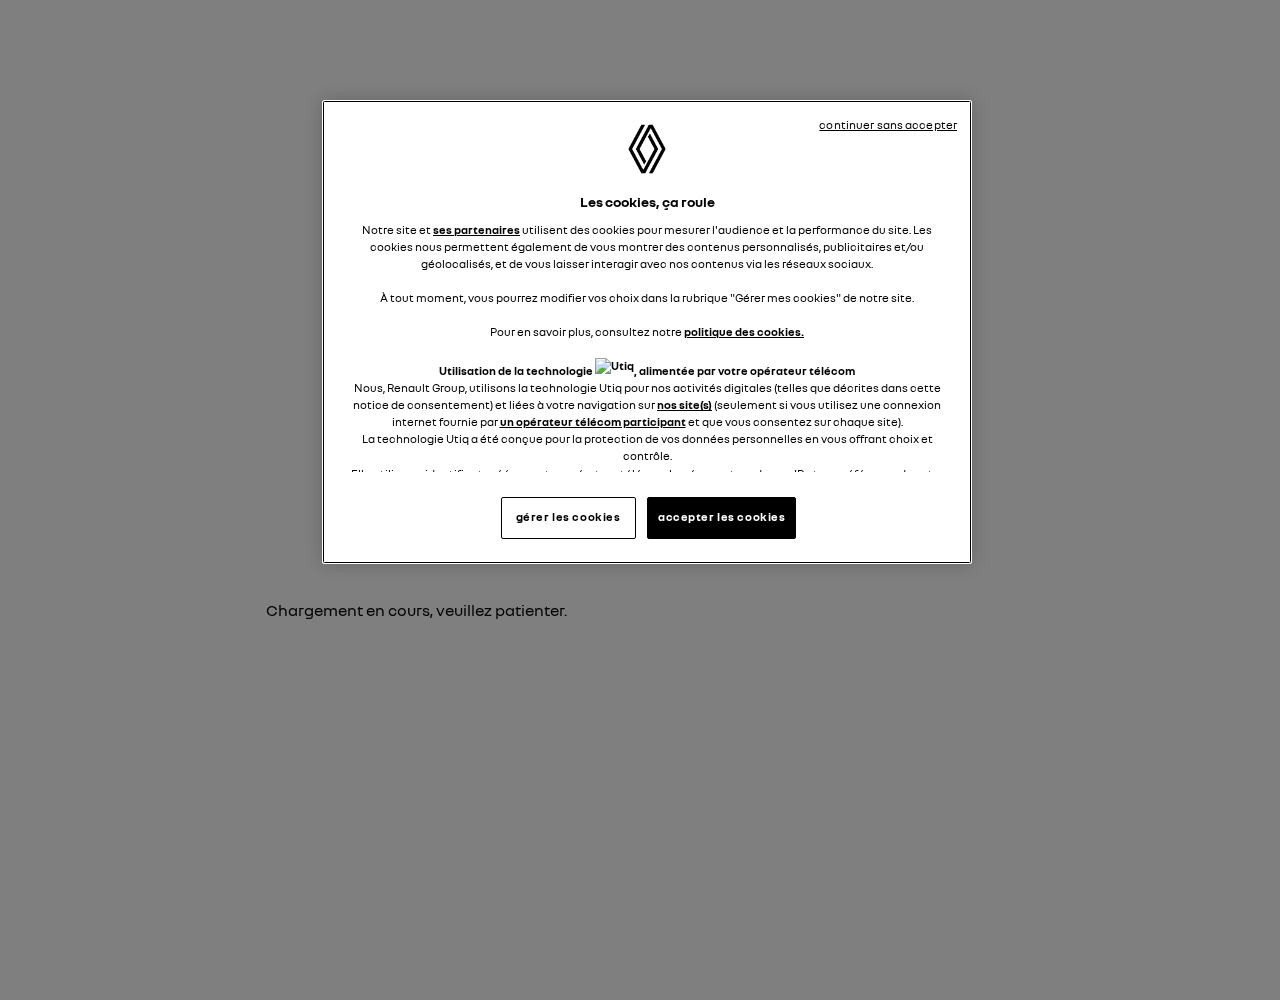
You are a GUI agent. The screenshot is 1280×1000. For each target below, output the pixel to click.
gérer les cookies (568, 517)
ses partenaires (476, 230)
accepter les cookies (721, 517)
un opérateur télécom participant (593, 422)
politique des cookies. (744, 332)
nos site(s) (684, 405)
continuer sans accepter (888, 125)
